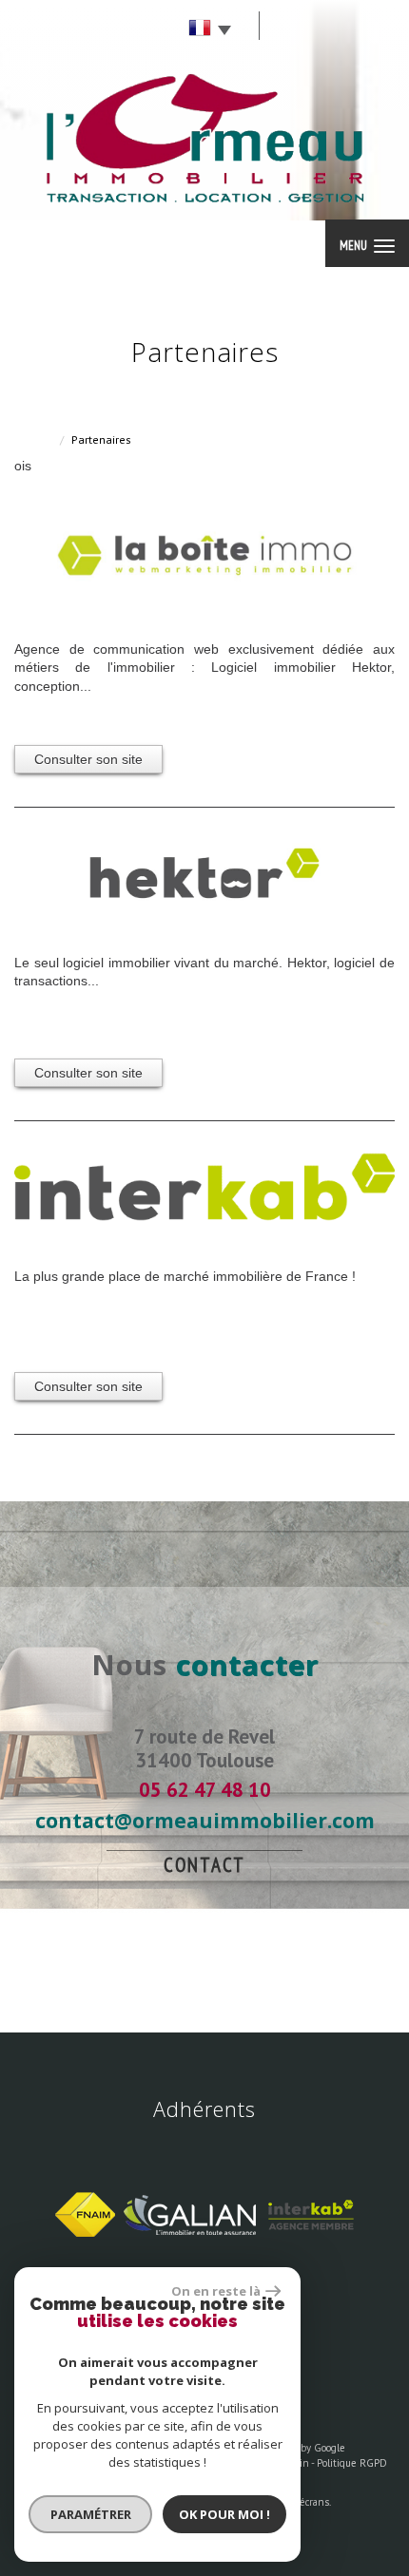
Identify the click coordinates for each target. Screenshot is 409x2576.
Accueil (33, 439)
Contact (204, 1865)
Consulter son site (88, 759)
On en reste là (216, 2291)
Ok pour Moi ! (224, 2514)
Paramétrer (91, 2514)
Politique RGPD (352, 2463)
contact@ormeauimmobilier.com (205, 1821)
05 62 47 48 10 (205, 1790)
